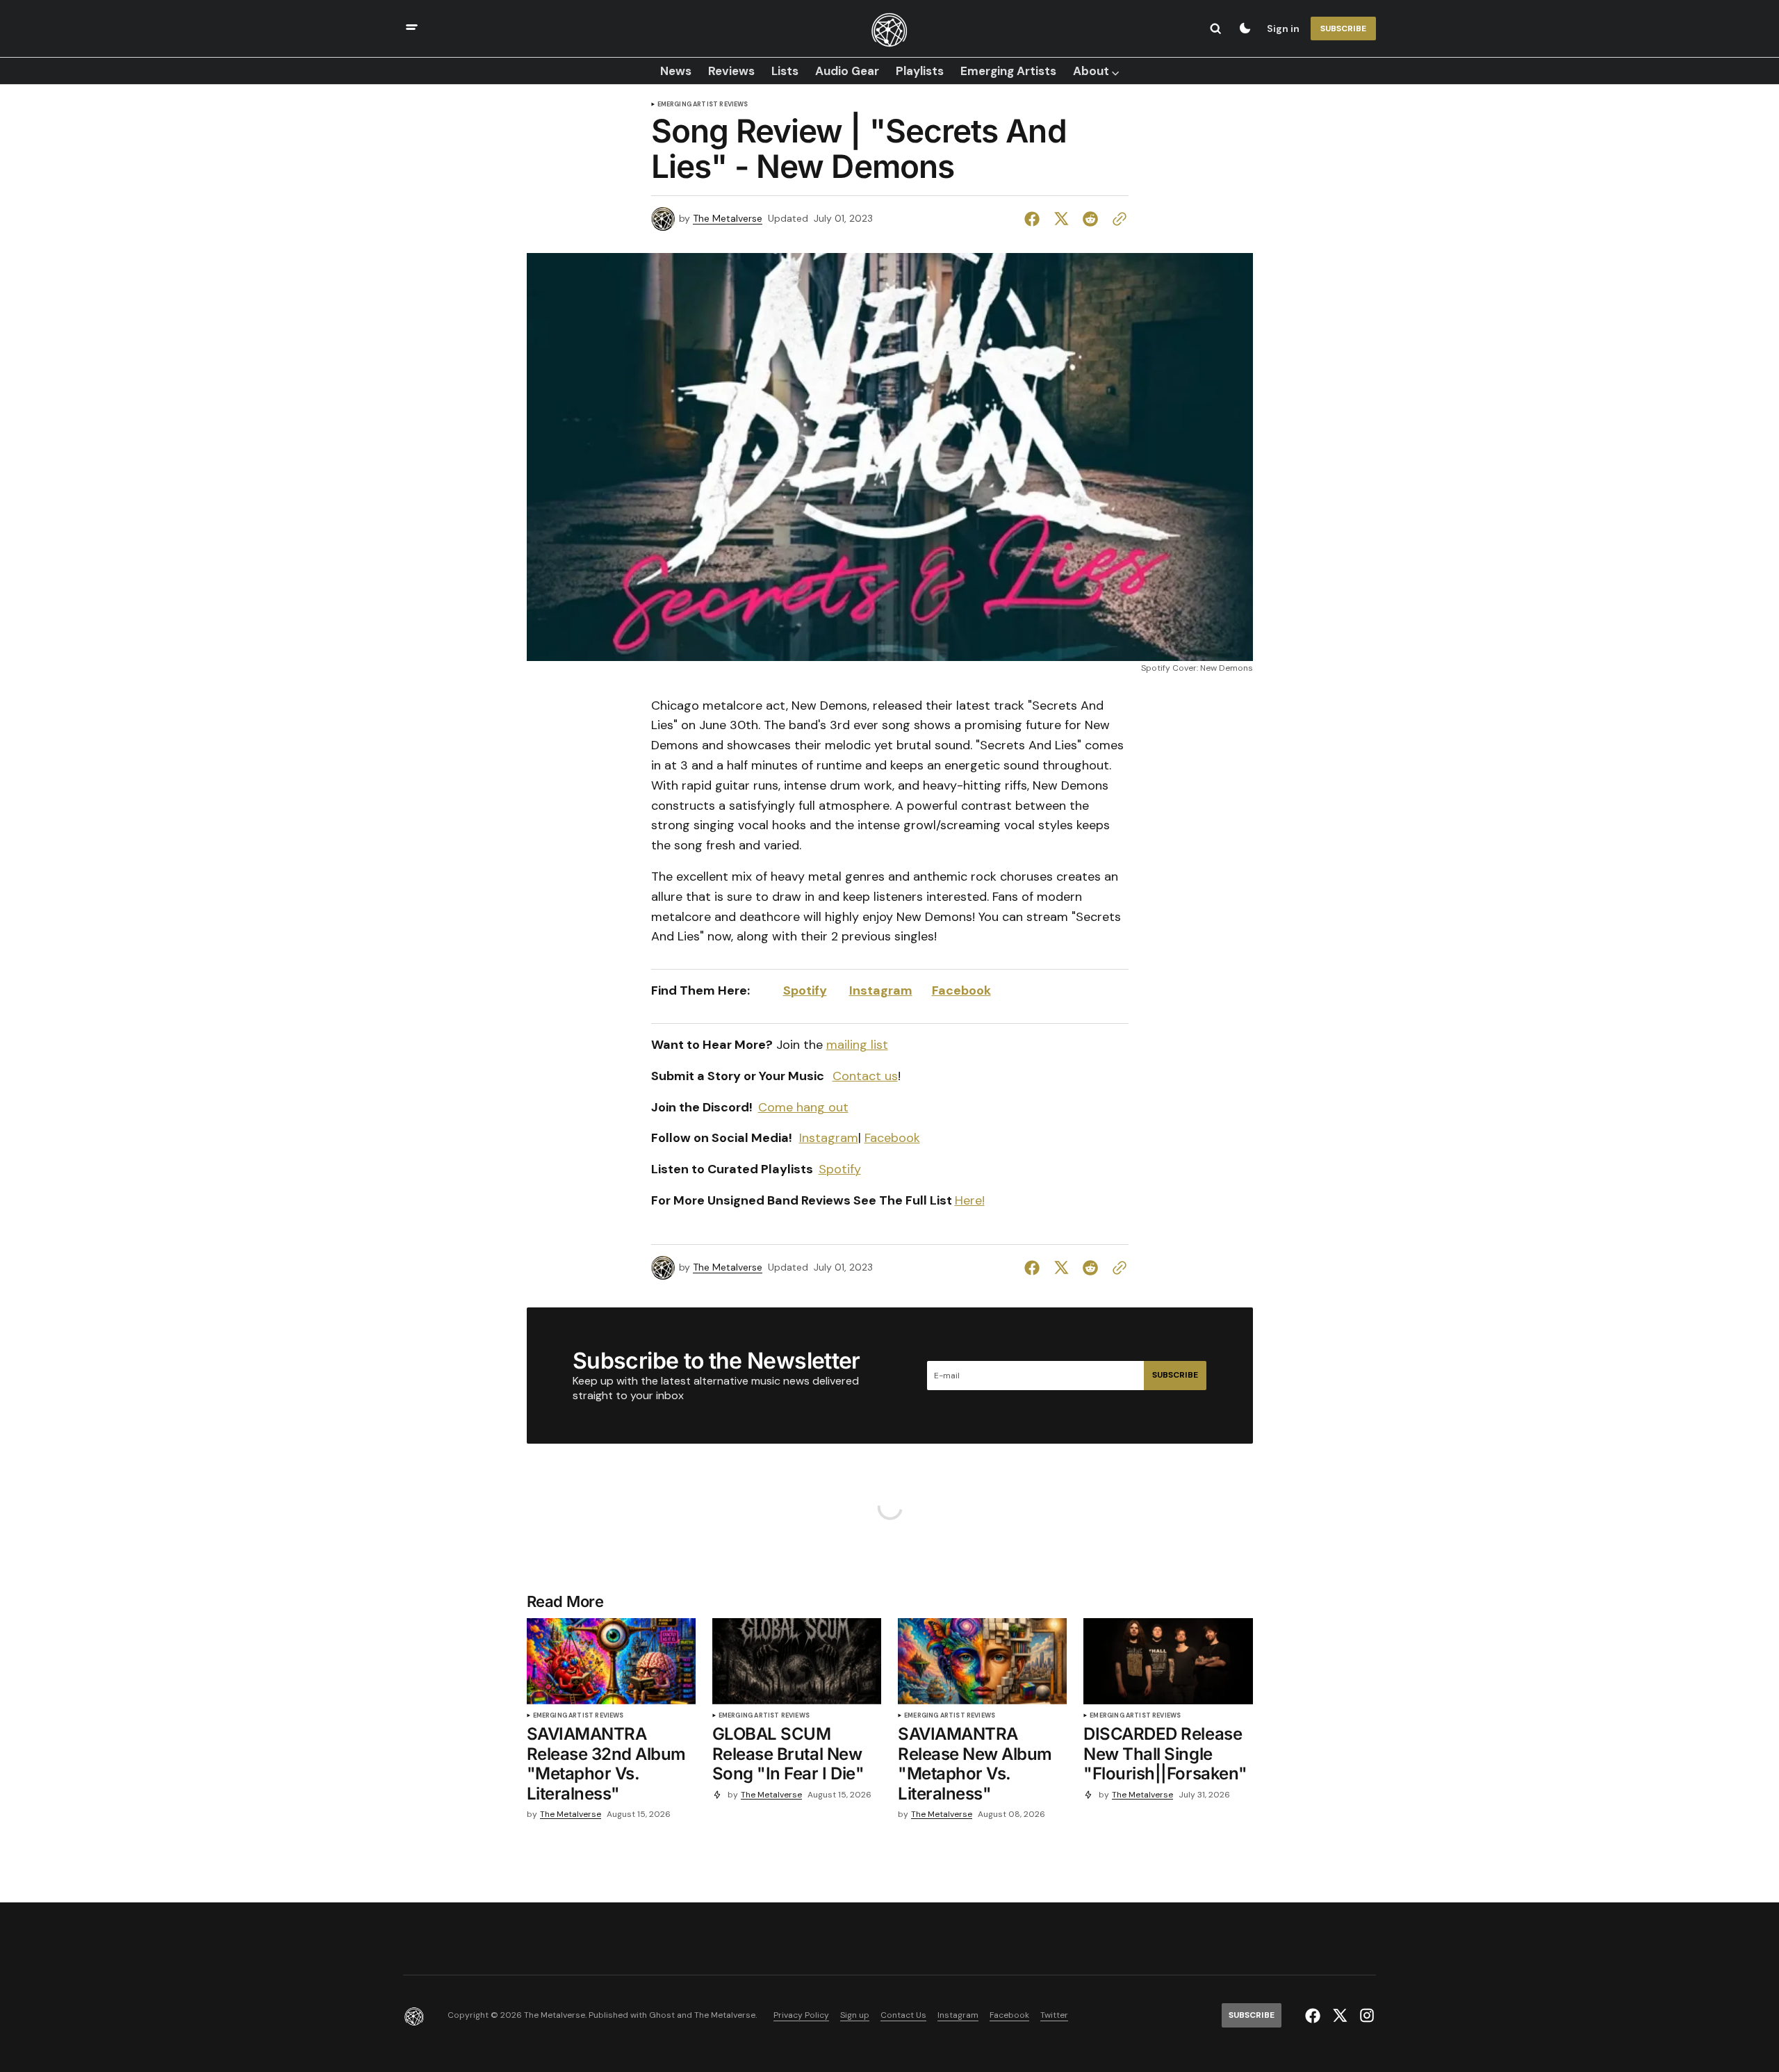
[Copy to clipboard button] (1117, 219)
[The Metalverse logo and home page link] (889, 28)
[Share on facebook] (1035, 219)
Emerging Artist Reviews (703, 105)
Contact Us (903, 2015)
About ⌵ (1096, 71)
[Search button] (1215, 28)
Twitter (1054, 2015)
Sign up (855, 2015)
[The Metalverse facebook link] (1314, 2016)
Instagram (881, 990)
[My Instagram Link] (1365, 2015)
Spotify (805, 990)
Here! (970, 1200)
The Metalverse (728, 219)
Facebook (961, 990)
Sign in (1283, 28)
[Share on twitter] (1061, 219)
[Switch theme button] (1245, 28)
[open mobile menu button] (412, 29)
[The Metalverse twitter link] (1340, 2016)
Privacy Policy (801, 2015)
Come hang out (803, 1107)
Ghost (662, 2015)
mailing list (857, 1045)
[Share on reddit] (1090, 219)
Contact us (865, 1076)
